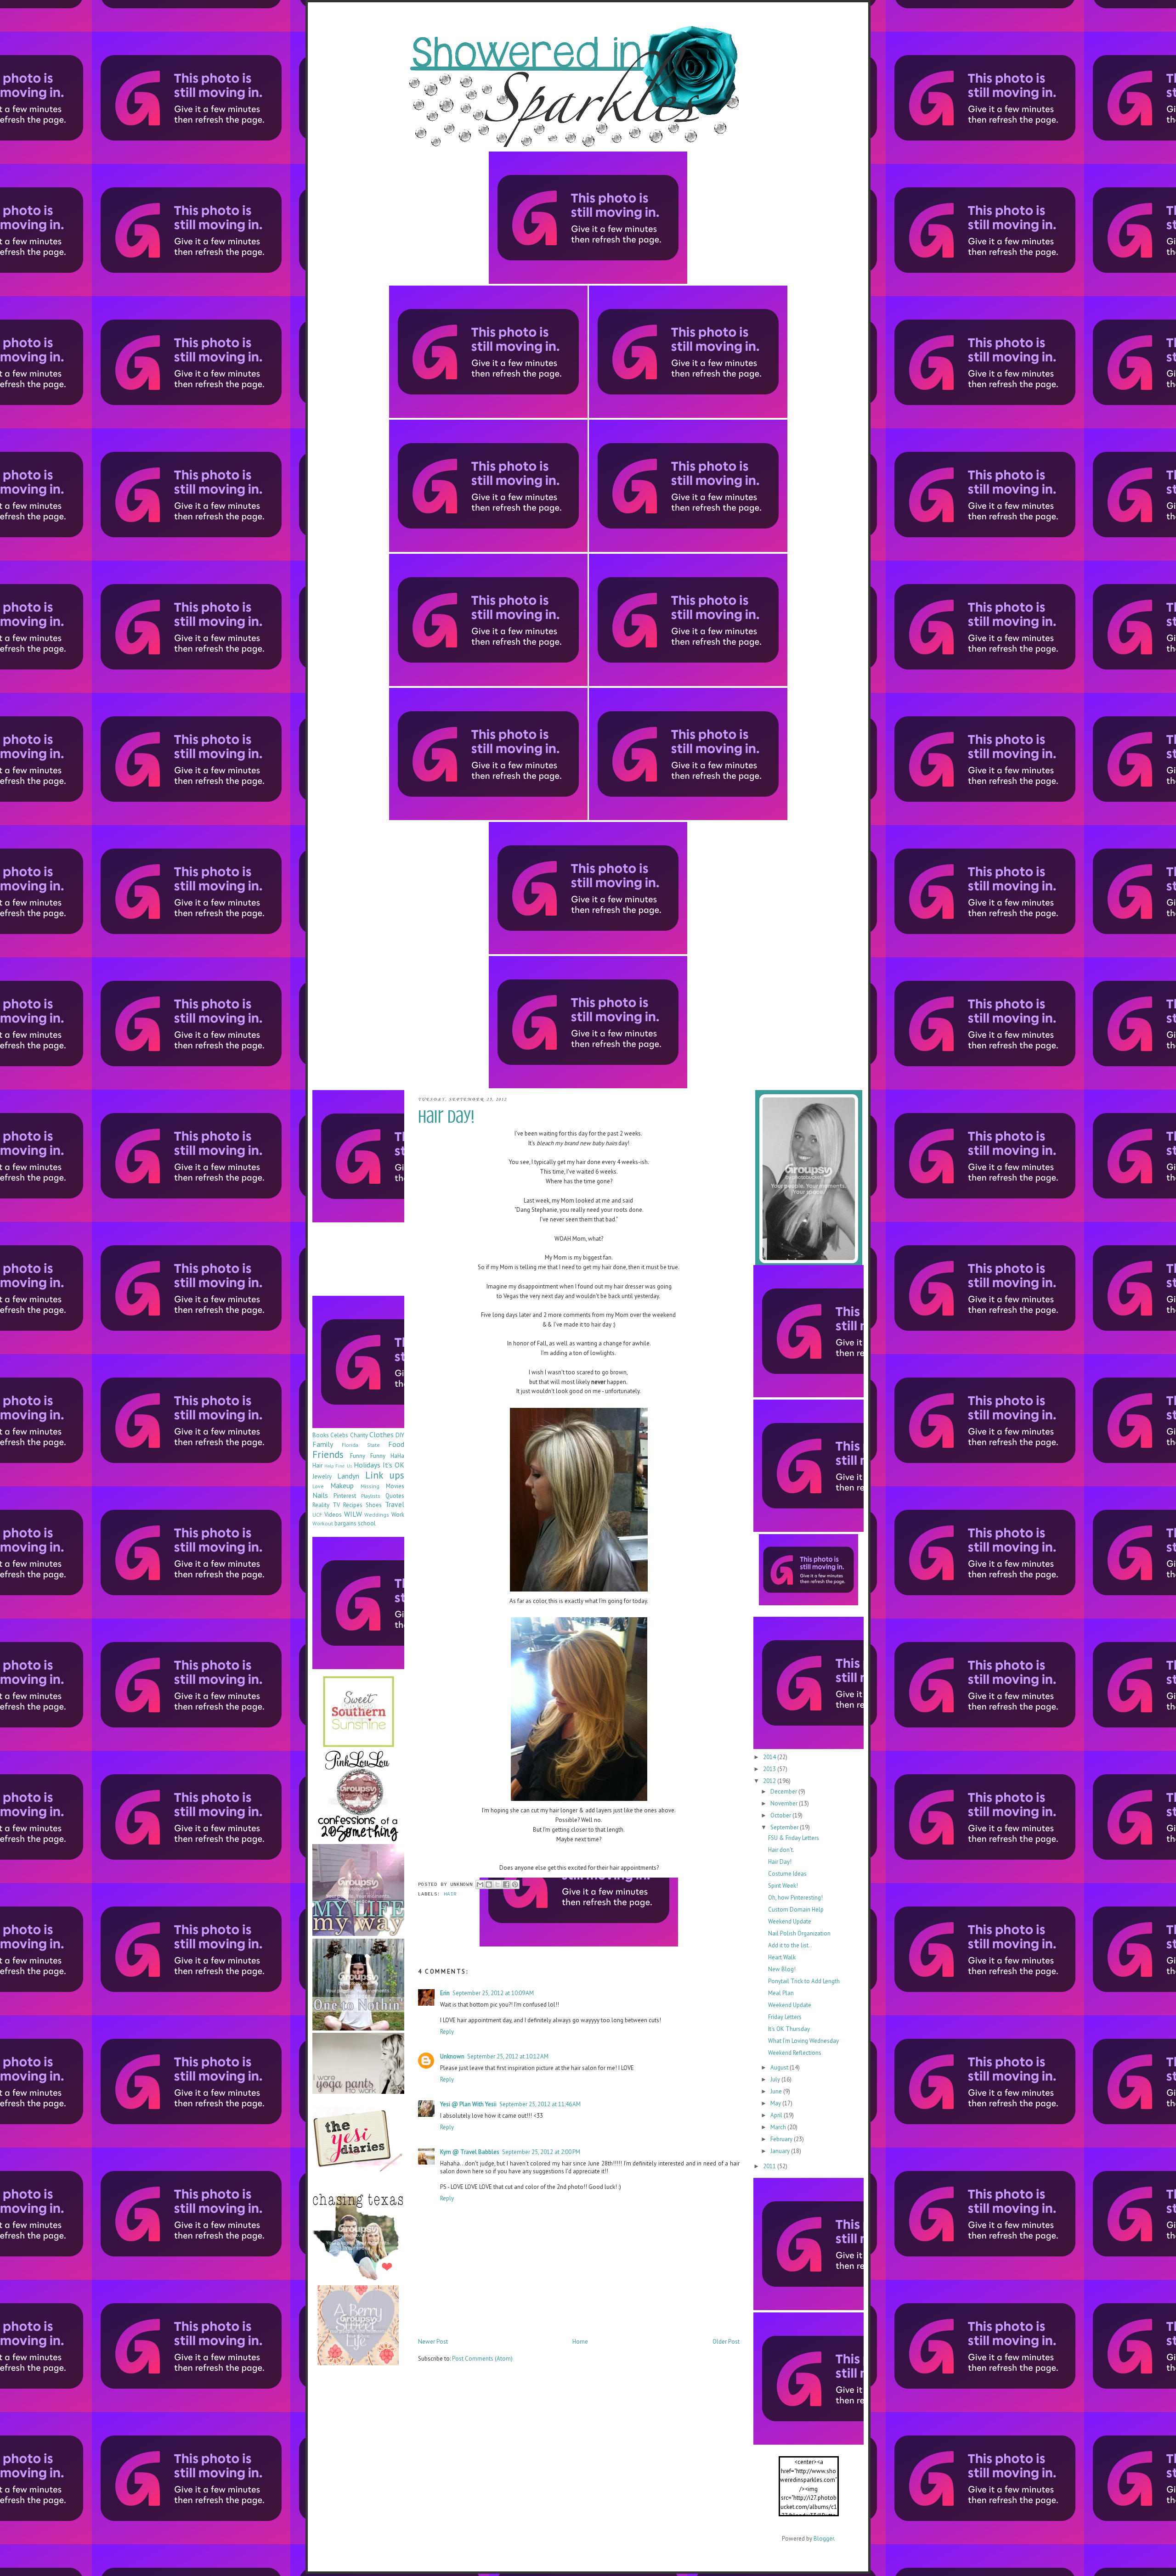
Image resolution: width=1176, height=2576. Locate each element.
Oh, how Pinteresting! (795, 1898)
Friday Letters (785, 2017)
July (776, 2079)
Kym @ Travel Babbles (470, 2152)
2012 (770, 1781)
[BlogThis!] (489, 1884)
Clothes (382, 1434)
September (785, 1827)
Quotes (395, 1496)
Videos (333, 1515)
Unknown (452, 2056)
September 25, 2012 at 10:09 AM (493, 1993)
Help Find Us (338, 1466)
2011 (770, 2166)
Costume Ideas (787, 1874)
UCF (317, 1515)
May (776, 2103)
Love (318, 1486)
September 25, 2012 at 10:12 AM (508, 2056)
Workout (323, 1523)
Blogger (824, 2539)
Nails (320, 1495)
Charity (359, 1435)
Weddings (377, 1515)
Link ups (385, 1475)
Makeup (342, 1485)
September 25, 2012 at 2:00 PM (541, 2152)
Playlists (371, 1496)
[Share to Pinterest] (515, 1884)
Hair (450, 1894)
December (784, 1791)
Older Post (726, 2342)
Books (321, 1435)
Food (396, 1444)
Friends (328, 1454)
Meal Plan (781, 1993)
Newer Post (433, 2342)
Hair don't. (781, 1850)
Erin (445, 1993)
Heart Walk (782, 1957)
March (779, 2127)
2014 (770, 1757)
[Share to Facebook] (506, 1884)
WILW (353, 1514)
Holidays (367, 1465)
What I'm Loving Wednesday (803, 2041)
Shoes (374, 1505)
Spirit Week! (783, 1886)
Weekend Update (790, 1921)
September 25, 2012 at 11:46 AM (540, 2104)
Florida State (361, 1445)
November (785, 1803)
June (777, 2091)
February (782, 2139)
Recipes (353, 1505)
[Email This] (480, 1884)
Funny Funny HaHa (377, 1456)
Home (580, 2342)
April (777, 2115)
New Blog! (782, 1969)
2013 (770, 1769)
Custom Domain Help (796, 1910)
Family (323, 1444)
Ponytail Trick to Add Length (804, 1981)
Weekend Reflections (795, 2053)
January (781, 2151)
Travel (395, 1504)
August (780, 2067)
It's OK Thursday (789, 2029)
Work (398, 1515)
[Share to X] (498, 1884)
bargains (345, 1523)
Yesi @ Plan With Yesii (468, 2104)
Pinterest (345, 1496)
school (367, 1523)
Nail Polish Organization (799, 1933)
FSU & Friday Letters (794, 1838)
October (781, 1815)
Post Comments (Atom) (482, 2359)
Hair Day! (780, 1862)
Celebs (339, 1435)
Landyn (348, 1476)
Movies (395, 1486)
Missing (370, 1486)
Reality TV (326, 1505)
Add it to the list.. (790, 1945)
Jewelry (322, 1476)
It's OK (393, 1465)
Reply (447, 2032)
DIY (400, 1435)
